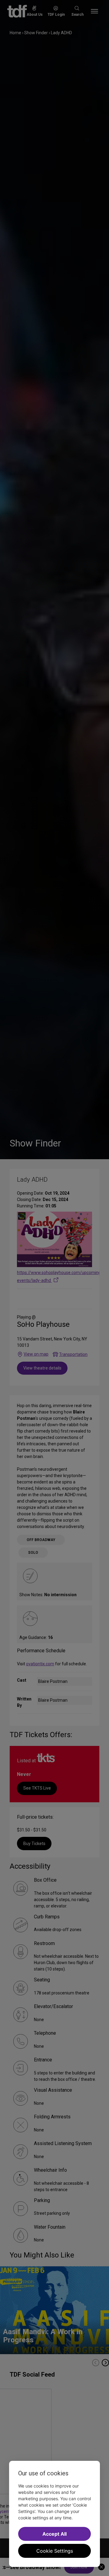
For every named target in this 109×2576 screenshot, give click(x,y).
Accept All (54, 2534)
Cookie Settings (55, 2551)
